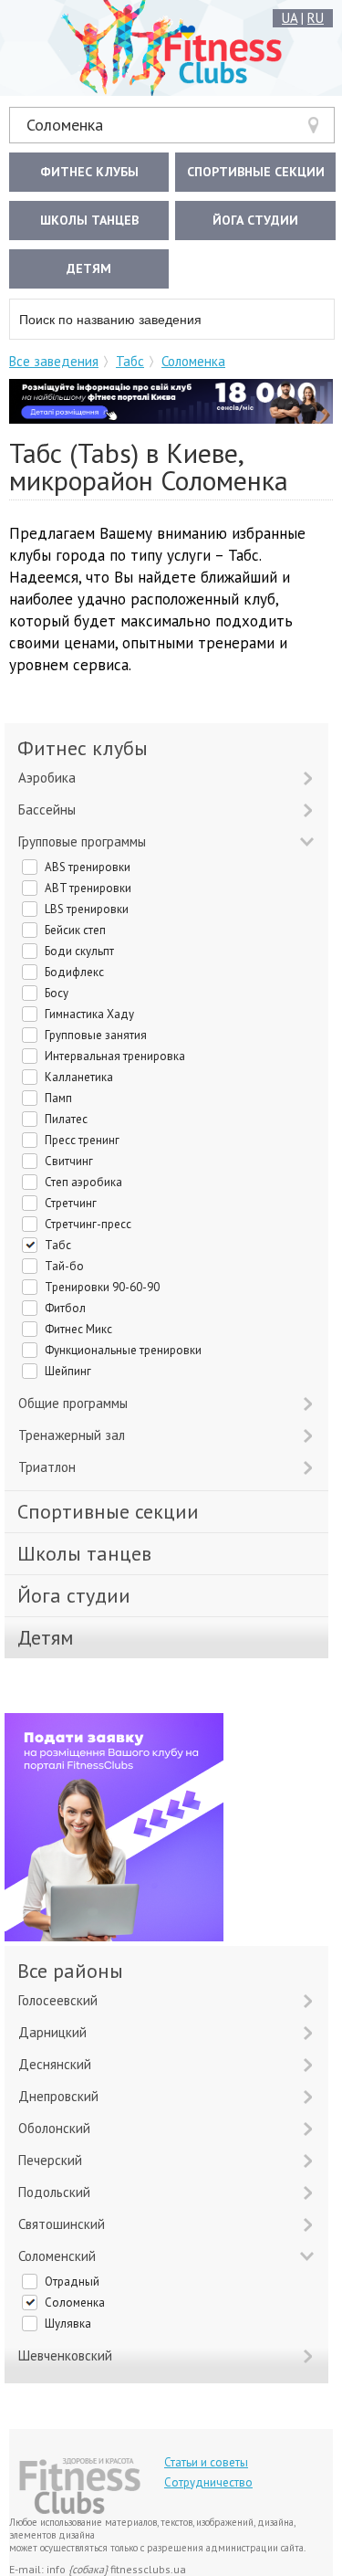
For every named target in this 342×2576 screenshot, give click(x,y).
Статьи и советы (206, 2462)
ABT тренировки (88, 888)
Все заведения (54, 361)
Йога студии (255, 220)
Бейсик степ (75, 930)
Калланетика (79, 1077)
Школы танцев (89, 220)
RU (316, 18)
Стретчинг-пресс (88, 1224)
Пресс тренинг (82, 1140)
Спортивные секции (256, 172)
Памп (58, 1098)
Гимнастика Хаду (89, 1014)
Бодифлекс (74, 972)
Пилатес (66, 1119)
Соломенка (65, 125)
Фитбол (65, 1308)
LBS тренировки (87, 909)
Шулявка (68, 2324)
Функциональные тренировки (123, 1350)
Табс (130, 361)
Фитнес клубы (89, 172)
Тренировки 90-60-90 (102, 1287)
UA (290, 18)
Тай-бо (64, 1266)
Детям (89, 268)
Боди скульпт (79, 951)
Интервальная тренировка (115, 1056)
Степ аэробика (83, 1182)
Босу (57, 993)
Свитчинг (69, 1161)
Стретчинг (71, 1203)
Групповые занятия (96, 1035)
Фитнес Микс (78, 1329)
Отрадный (72, 2282)
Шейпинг (68, 1371)
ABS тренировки (88, 867)
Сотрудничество (208, 2482)
